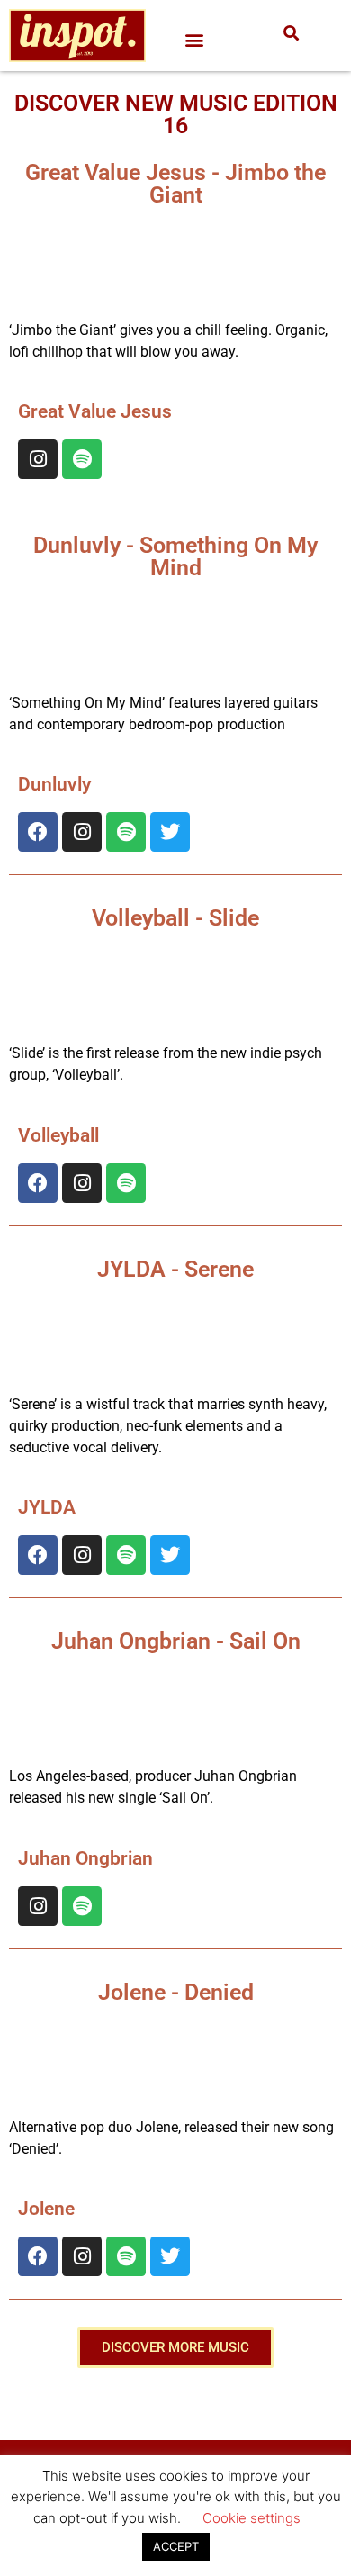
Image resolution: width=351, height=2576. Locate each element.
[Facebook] (38, 832)
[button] (195, 40)
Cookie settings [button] (252, 2518)
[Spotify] (82, 459)
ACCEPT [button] (176, 2546)
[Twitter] (170, 832)
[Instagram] (38, 459)
